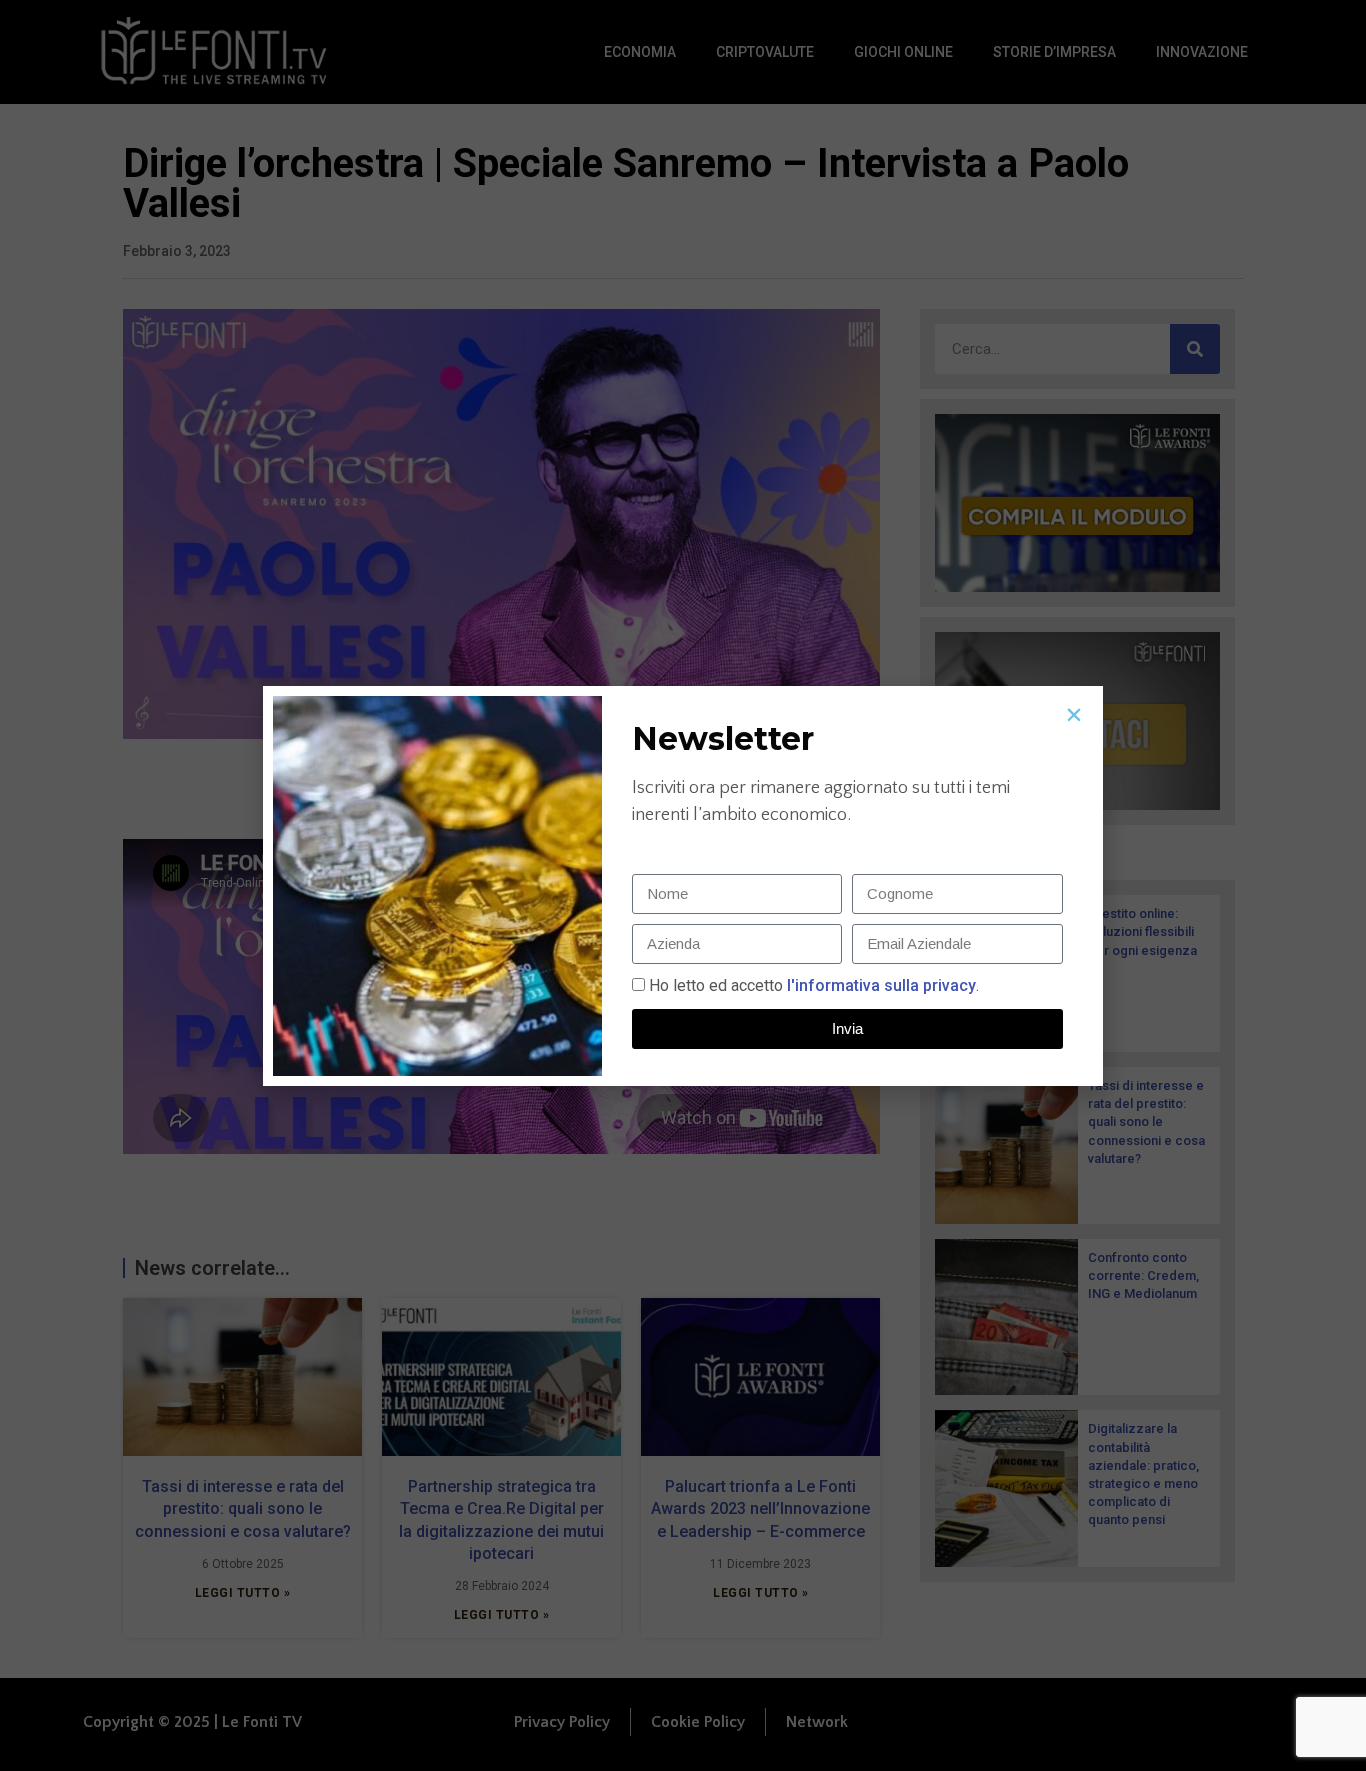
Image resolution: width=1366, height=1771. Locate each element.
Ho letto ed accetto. (814, 985)
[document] (683, 885)
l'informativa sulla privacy (879, 985)
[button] (1074, 715)
